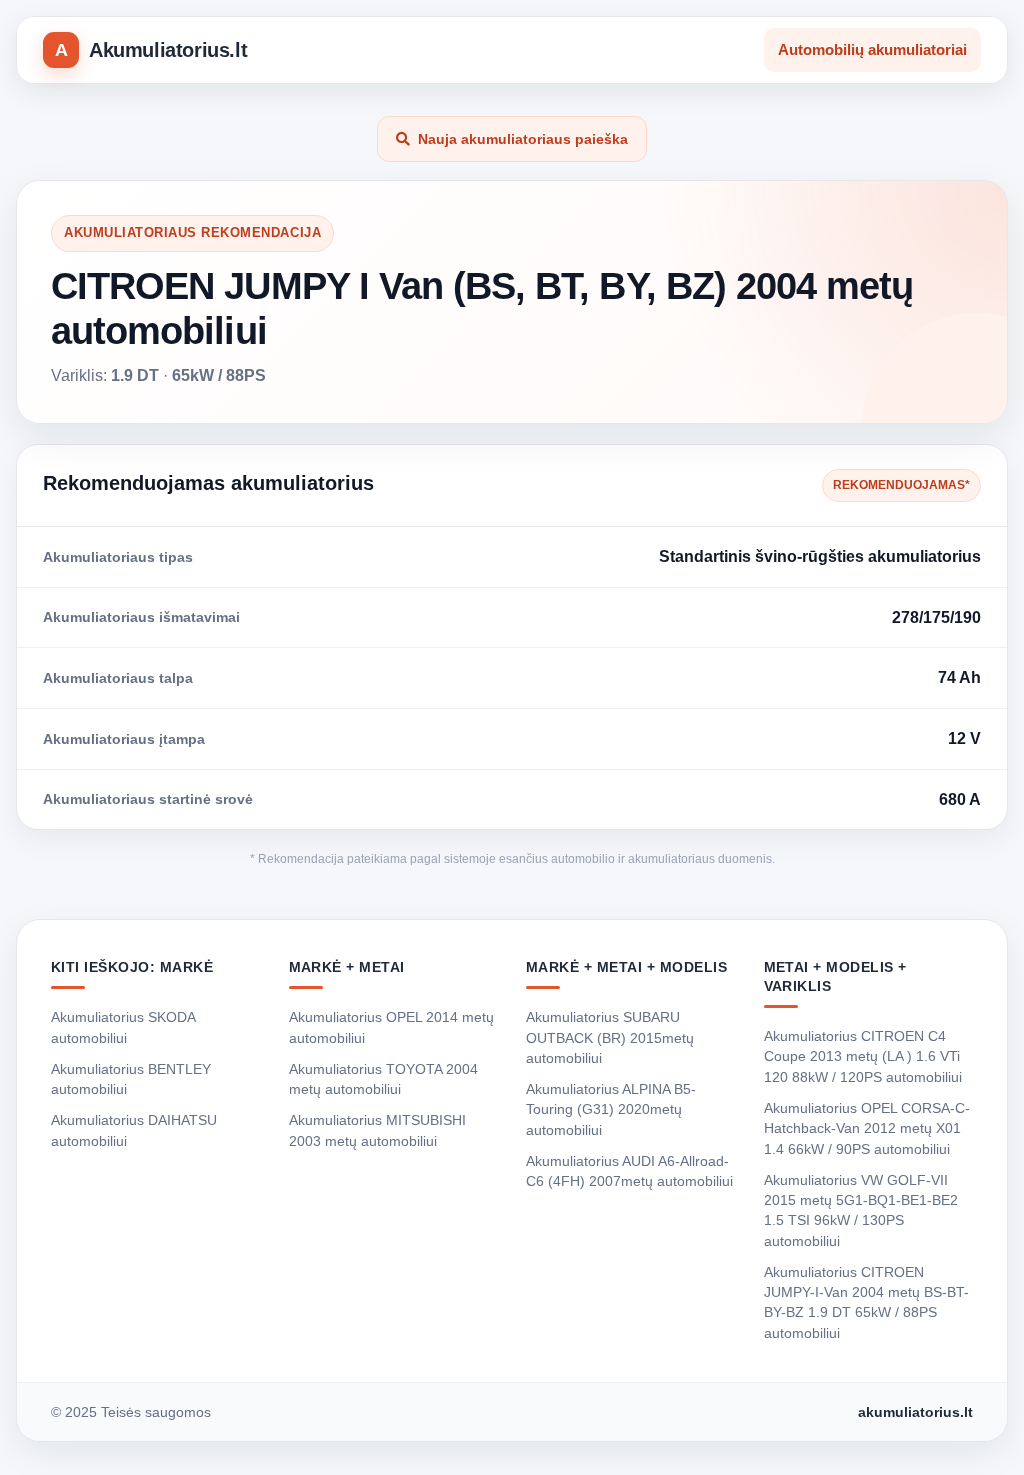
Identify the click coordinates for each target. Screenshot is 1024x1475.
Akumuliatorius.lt (168, 50)
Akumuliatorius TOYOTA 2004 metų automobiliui (383, 1079)
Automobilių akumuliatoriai (872, 49)
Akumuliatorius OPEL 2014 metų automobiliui (391, 1027)
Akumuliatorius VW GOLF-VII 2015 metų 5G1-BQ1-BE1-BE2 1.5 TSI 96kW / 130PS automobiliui (861, 1210)
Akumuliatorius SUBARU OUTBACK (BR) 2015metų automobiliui (610, 1037)
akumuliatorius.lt (915, 1412)
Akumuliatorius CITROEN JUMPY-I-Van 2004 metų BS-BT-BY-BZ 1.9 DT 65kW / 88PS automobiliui (866, 1302)
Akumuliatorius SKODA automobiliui (123, 1027)
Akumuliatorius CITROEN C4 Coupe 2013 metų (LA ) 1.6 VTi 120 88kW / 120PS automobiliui (863, 1056)
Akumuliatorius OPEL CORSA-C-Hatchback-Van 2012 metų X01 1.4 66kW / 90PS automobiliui (867, 1128)
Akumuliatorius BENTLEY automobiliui (131, 1079)
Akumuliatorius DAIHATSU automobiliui (134, 1130)
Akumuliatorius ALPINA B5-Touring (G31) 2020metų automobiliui (611, 1109)
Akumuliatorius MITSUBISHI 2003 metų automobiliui (377, 1130)
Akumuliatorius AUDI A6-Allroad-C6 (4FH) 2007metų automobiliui (629, 1171)
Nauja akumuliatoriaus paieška (523, 139)
